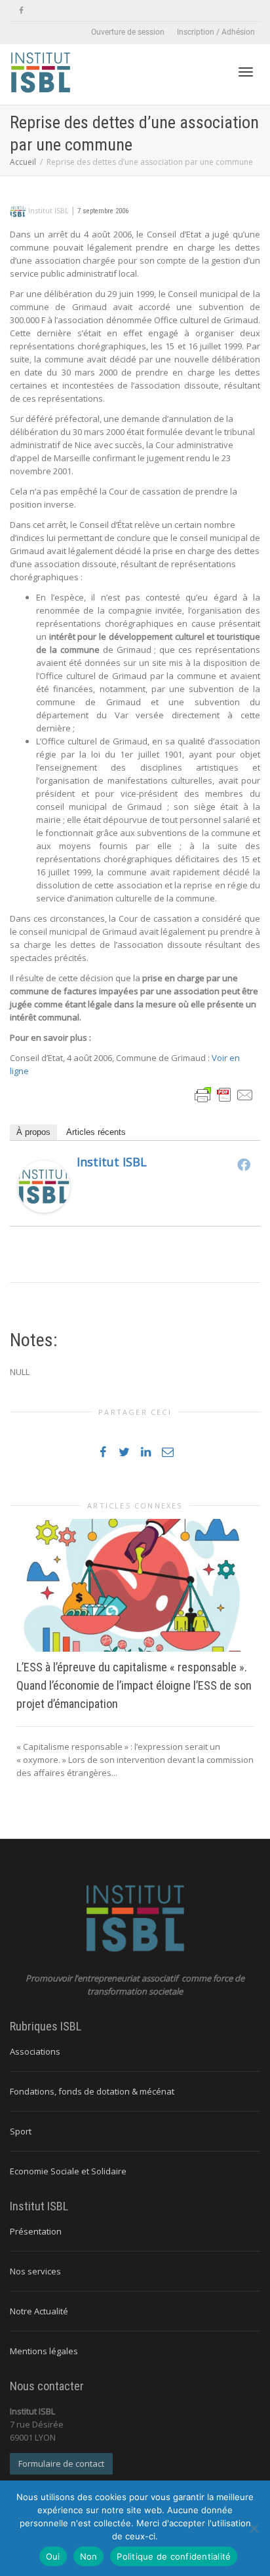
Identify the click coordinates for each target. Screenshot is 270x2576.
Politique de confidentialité (174, 2556)
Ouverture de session (128, 32)
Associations (35, 2051)
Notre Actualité (39, 2311)
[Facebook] (21, 11)
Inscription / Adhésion (216, 32)
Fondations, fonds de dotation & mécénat (92, 2091)
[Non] (254, 2528)
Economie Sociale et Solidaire (68, 2171)
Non (89, 2556)
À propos (33, 1132)
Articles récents (96, 1132)
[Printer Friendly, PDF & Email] (224, 1093)
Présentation (36, 2231)
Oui (53, 2556)
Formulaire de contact (61, 2463)
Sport (21, 2131)
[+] (135, 1586)
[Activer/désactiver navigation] (246, 72)
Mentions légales (44, 2351)
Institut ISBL (112, 1162)
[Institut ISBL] (44, 1185)
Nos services (35, 2271)
